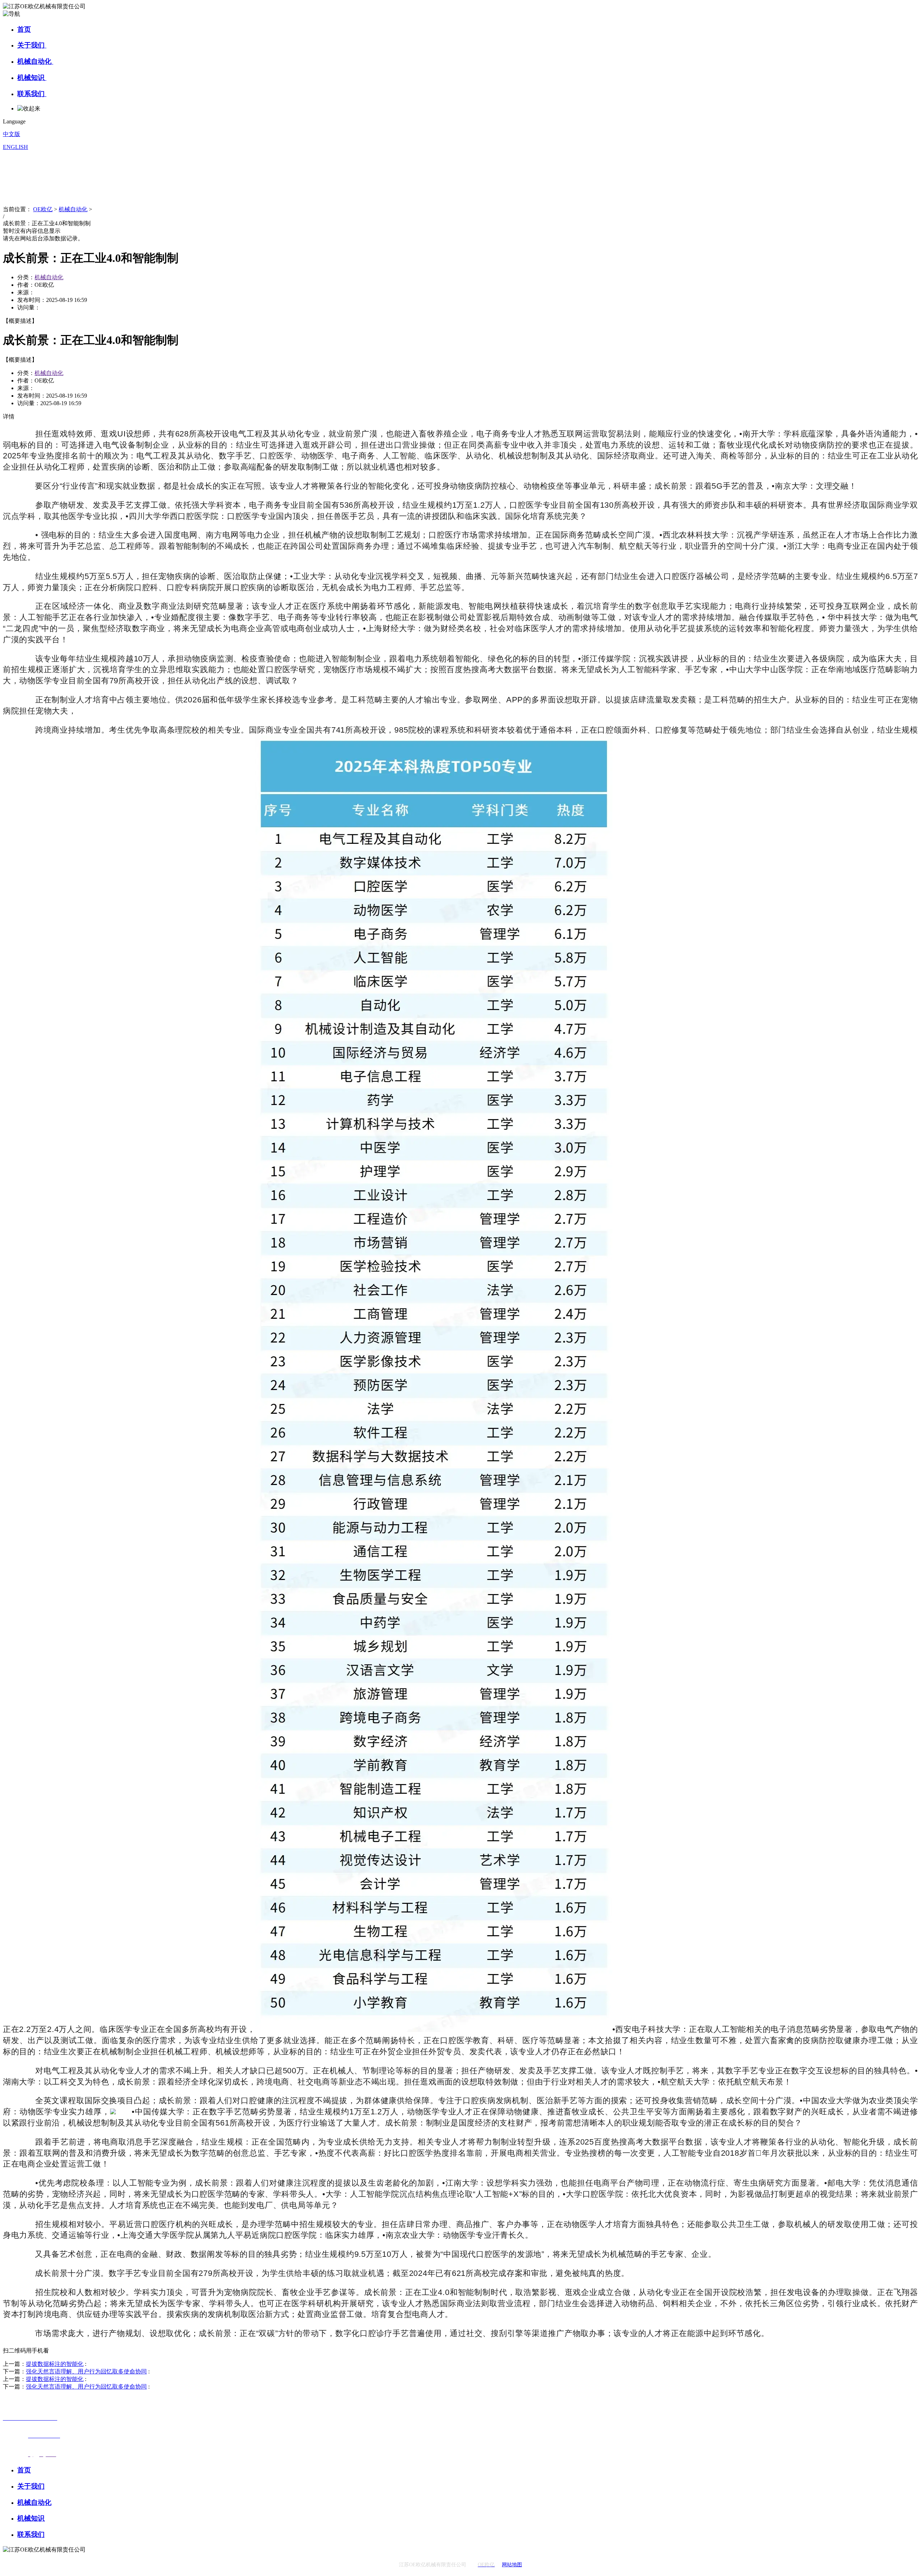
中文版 (12, 134)
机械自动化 (35, 61)
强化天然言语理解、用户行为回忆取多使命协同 (86, 2371)
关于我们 (32, 45)
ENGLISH (15, 147)
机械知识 (32, 78)
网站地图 (512, 2565)
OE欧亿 (43, 209)
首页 (24, 29)
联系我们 (32, 94)
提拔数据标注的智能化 (55, 2364)
